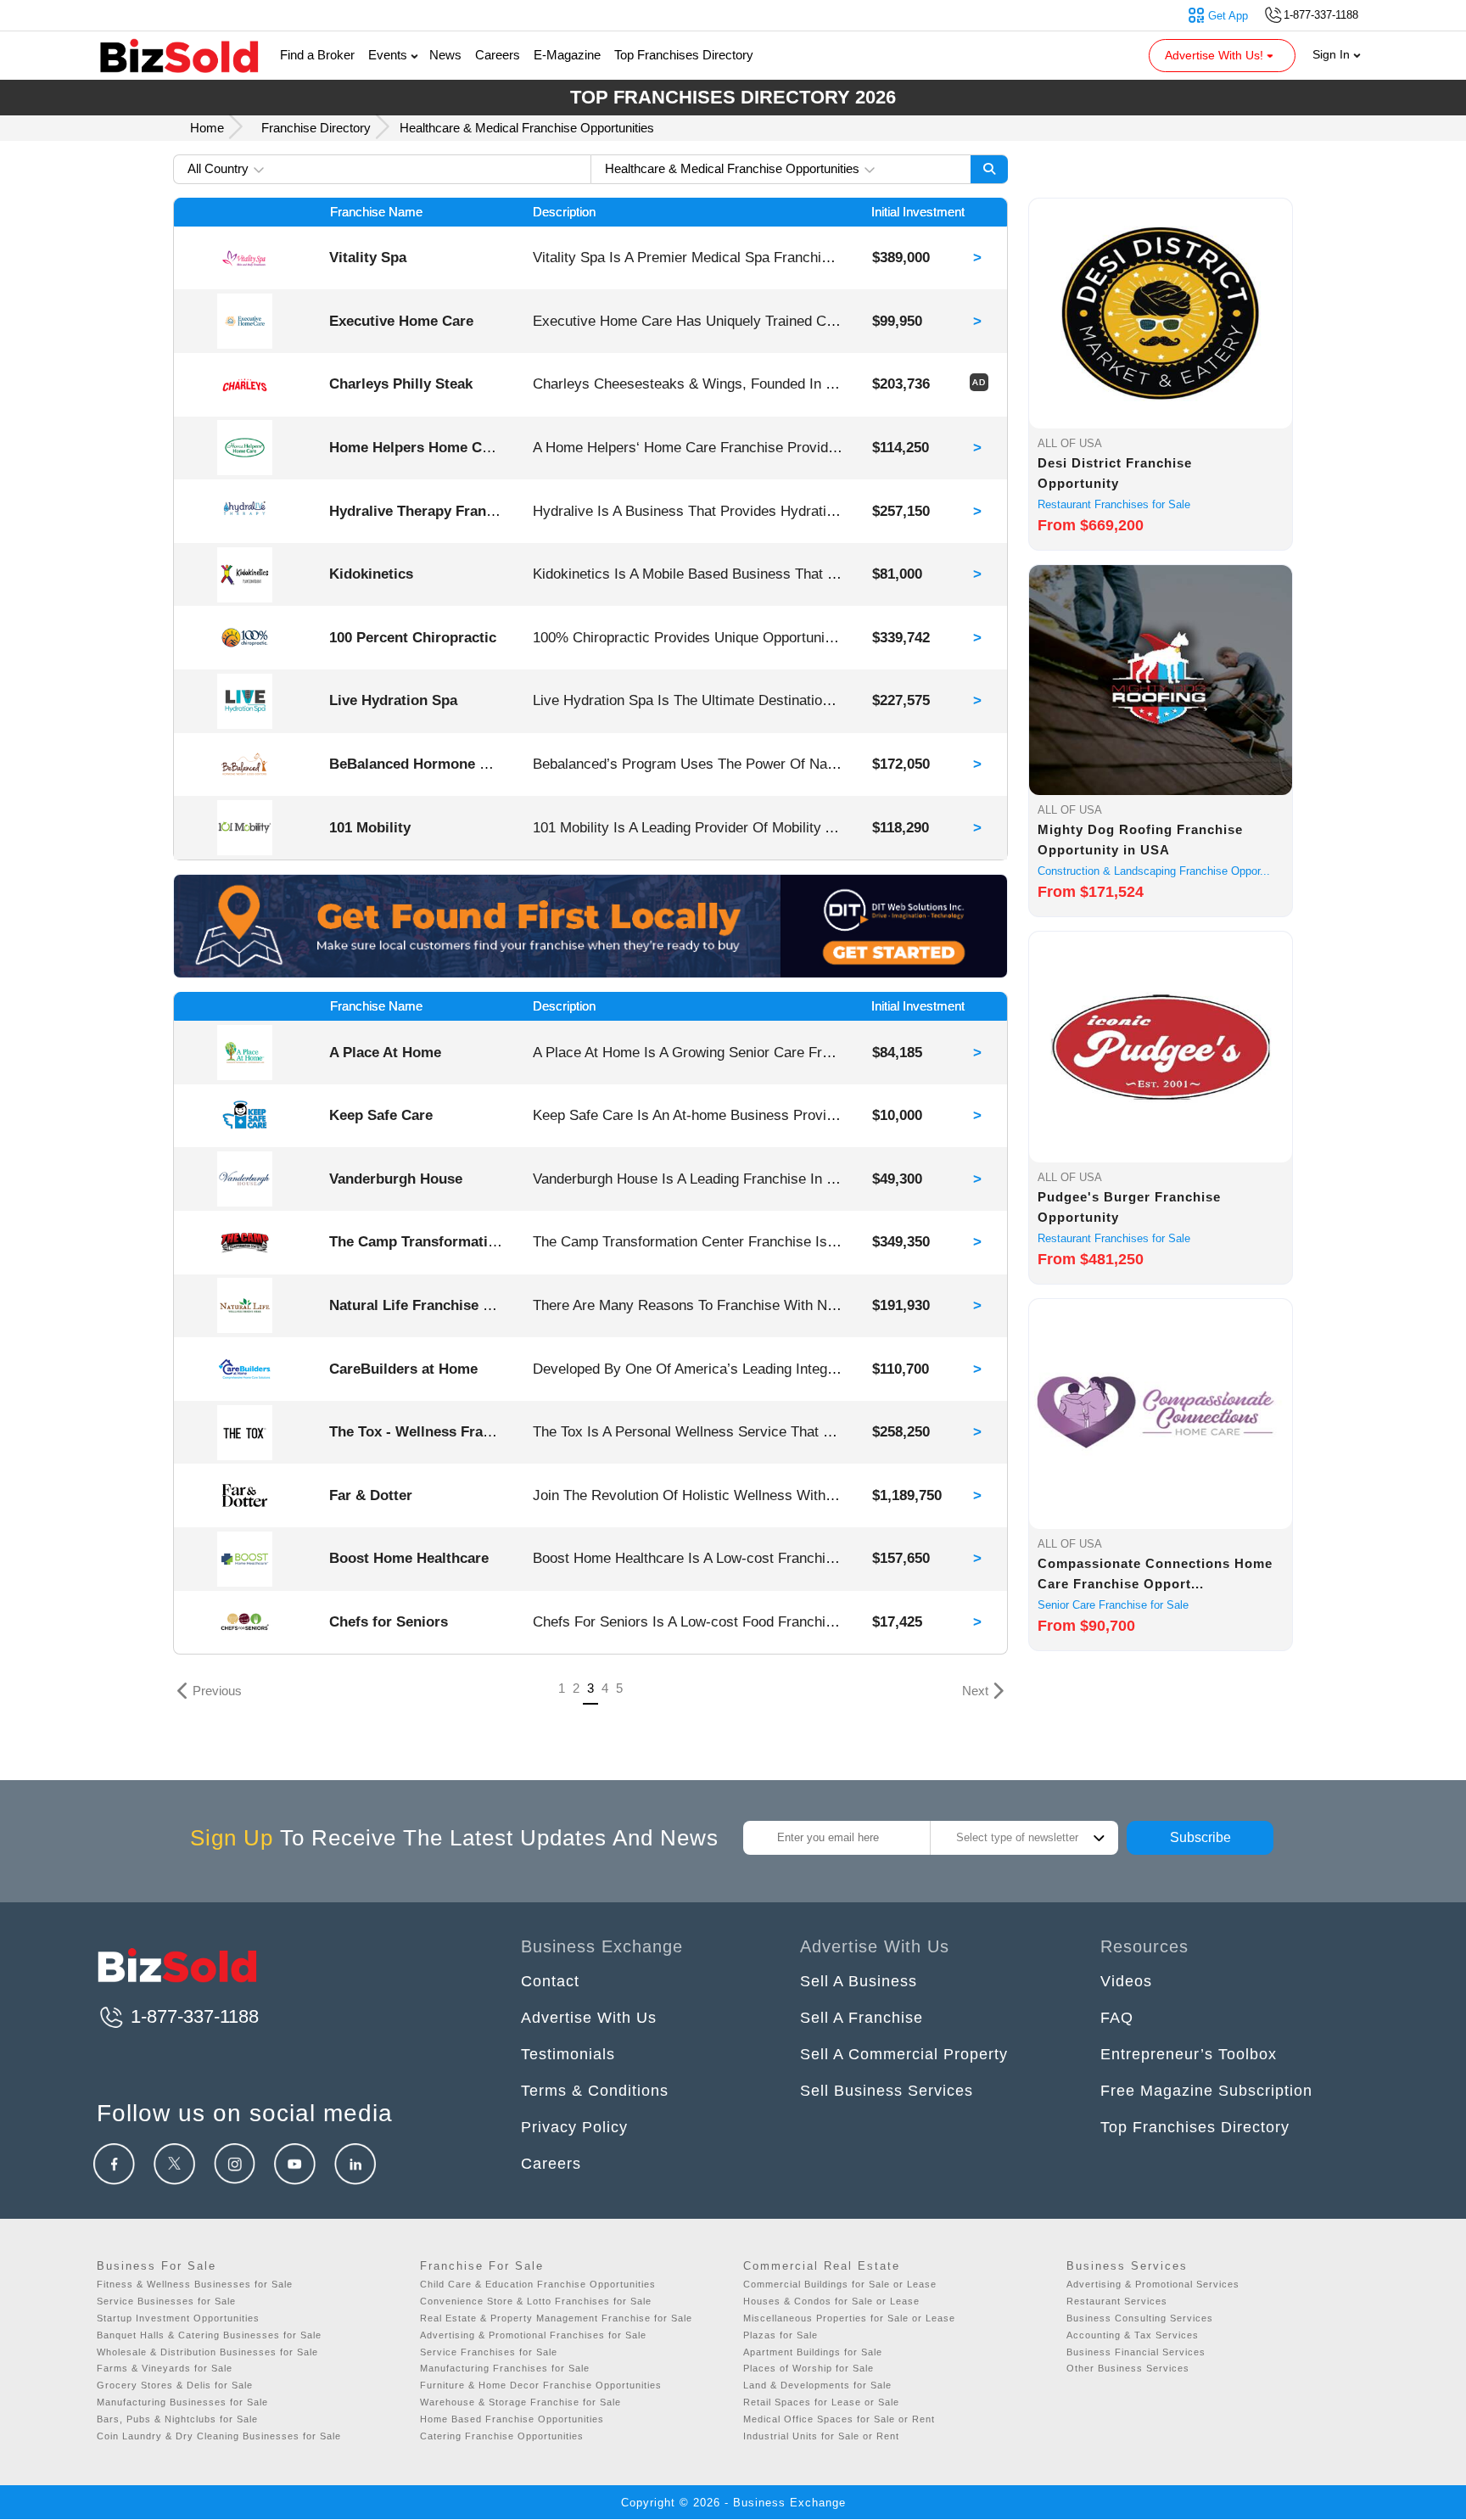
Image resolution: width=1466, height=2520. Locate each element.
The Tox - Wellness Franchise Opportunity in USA (496, 1431)
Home (209, 128)
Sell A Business (859, 1981)
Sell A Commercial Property (904, 2054)
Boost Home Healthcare (409, 1558)
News (445, 55)
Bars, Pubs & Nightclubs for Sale (177, 2419)
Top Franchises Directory (684, 55)
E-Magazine (567, 55)
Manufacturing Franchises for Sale (505, 2368)
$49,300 (897, 1179)
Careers (498, 55)
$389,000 (901, 257)
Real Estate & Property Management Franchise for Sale (556, 2318)
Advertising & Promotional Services (1153, 2284)
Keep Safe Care (381, 1115)
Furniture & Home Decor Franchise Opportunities (541, 2385)
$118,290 (901, 827)
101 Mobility (370, 827)
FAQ (1117, 2018)
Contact (550, 1981)
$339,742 (901, 637)
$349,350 (901, 1241)
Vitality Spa (368, 257)
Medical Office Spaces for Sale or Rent (839, 2419)
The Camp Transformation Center (442, 1241)
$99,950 (897, 321)
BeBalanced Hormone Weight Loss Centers (475, 764)
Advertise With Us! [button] (1216, 55)
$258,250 (901, 1431)
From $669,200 (1091, 525)
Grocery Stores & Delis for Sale (175, 2385)
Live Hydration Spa (393, 700)
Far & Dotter (371, 1495)
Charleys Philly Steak (401, 384)
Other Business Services (1128, 2368)
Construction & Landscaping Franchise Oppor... (1154, 871)
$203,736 (901, 384)
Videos (1126, 1981)
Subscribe (1200, 1837)
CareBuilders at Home (403, 1369)
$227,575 (901, 700)
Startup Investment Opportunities (178, 2318)
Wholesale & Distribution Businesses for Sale (207, 2352)
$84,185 (897, 1052)
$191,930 (901, 1305)
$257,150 (901, 511)
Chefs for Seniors (389, 1621)
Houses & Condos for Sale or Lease (831, 2301)
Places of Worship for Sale (809, 2368)
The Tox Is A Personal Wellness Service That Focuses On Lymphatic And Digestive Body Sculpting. (848, 1431)
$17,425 (897, 1621)
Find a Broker (317, 55)
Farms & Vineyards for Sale (165, 2368)
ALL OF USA (1070, 443)
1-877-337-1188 (192, 2016)
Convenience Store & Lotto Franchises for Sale (536, 2301)
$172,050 (901, 764)
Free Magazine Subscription (1206, 2091)
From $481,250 (1091, 1259)
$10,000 (897, 1115)
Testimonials (568, 2054)
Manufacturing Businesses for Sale (182, 2402)
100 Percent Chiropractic (413, 637)
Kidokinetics (371, 574)
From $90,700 (1086, 1626)
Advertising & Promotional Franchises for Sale (533, 2335)
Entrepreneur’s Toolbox (1189, 2054)
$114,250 (901, 447)
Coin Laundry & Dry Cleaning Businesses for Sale (219, 2436)
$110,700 (901, 1369)
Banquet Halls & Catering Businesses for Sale (209, 2335)
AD (979, 382)
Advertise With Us (589, 2018)
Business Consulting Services (1140, 2318)
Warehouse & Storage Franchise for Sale (520, 2402)
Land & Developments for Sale (817, 2385)
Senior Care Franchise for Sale (1113, 1605)
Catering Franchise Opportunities (502, 2436)
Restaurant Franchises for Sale (1114, 504)
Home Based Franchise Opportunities (512, 2419)
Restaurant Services (1117, 2301)
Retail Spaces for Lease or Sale (821, 2402)
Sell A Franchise (862, 2018)
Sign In (1333, 54)
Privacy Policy (574, 2127)
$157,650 (901, 1558)
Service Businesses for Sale (166, 2301)
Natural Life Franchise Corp (422, 1305)
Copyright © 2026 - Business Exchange (733, 2503)
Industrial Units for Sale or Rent (821, 2436)
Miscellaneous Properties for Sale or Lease (849, 2318)
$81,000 (897, 574)
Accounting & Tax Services (1133, 2335)
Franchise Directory (316, 128)
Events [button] (389, 55)
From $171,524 (1091, 892)
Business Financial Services (1136, 2352)
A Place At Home (385, 1052)
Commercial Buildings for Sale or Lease (840, 2284)
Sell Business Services (887, 2091)
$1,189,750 (907, 1495)
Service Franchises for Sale (489, 2352)
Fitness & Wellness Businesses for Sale (195, 2284)
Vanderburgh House (396, 1179)
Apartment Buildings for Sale (813, 2352)
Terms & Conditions (595, 2091)
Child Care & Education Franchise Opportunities (538, 2284)
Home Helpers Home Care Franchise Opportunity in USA (520, 447)
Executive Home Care (401, 321)
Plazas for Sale (781, 2335)
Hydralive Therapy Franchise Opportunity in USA (494, 511)
